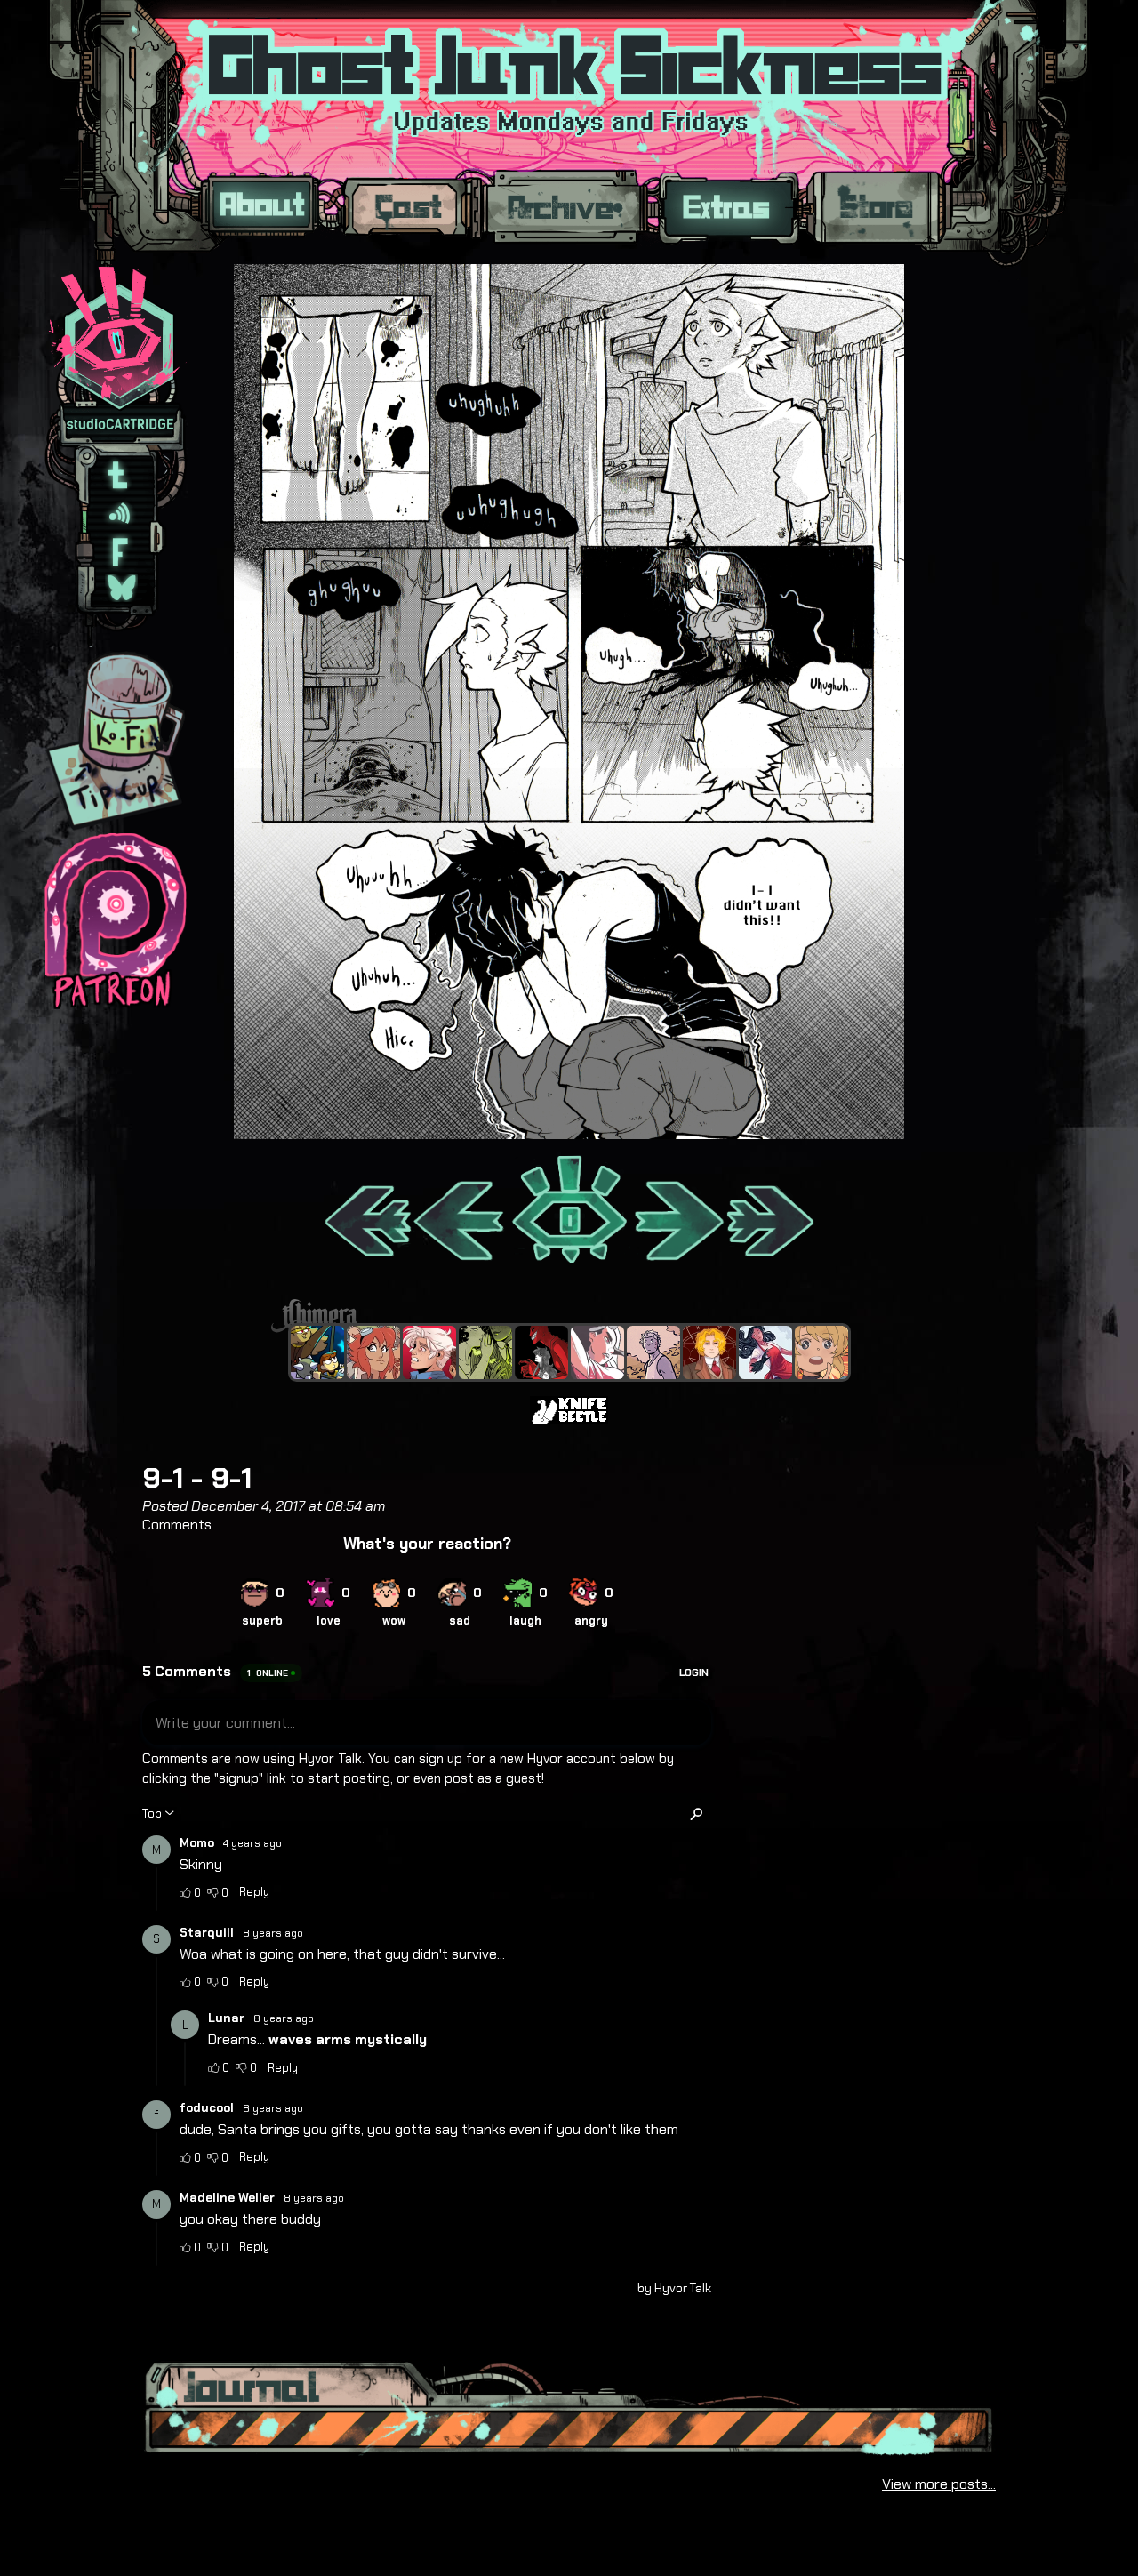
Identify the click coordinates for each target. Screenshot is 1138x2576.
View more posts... (939, 2484)
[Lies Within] (429, 1352)
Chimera (559, 1316)
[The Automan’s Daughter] (373, 1352)
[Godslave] (597, 1352)
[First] (367, 1211)
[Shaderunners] (485, 1352)
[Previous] (460, 1211)
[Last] (771, 1211)
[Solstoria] (821, 1352)
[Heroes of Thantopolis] (317, 1352)
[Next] (677, 1211)
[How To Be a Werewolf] (765, 1352)
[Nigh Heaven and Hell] (541, 1352)
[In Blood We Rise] (709, 1352)
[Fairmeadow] (653, 1352)
